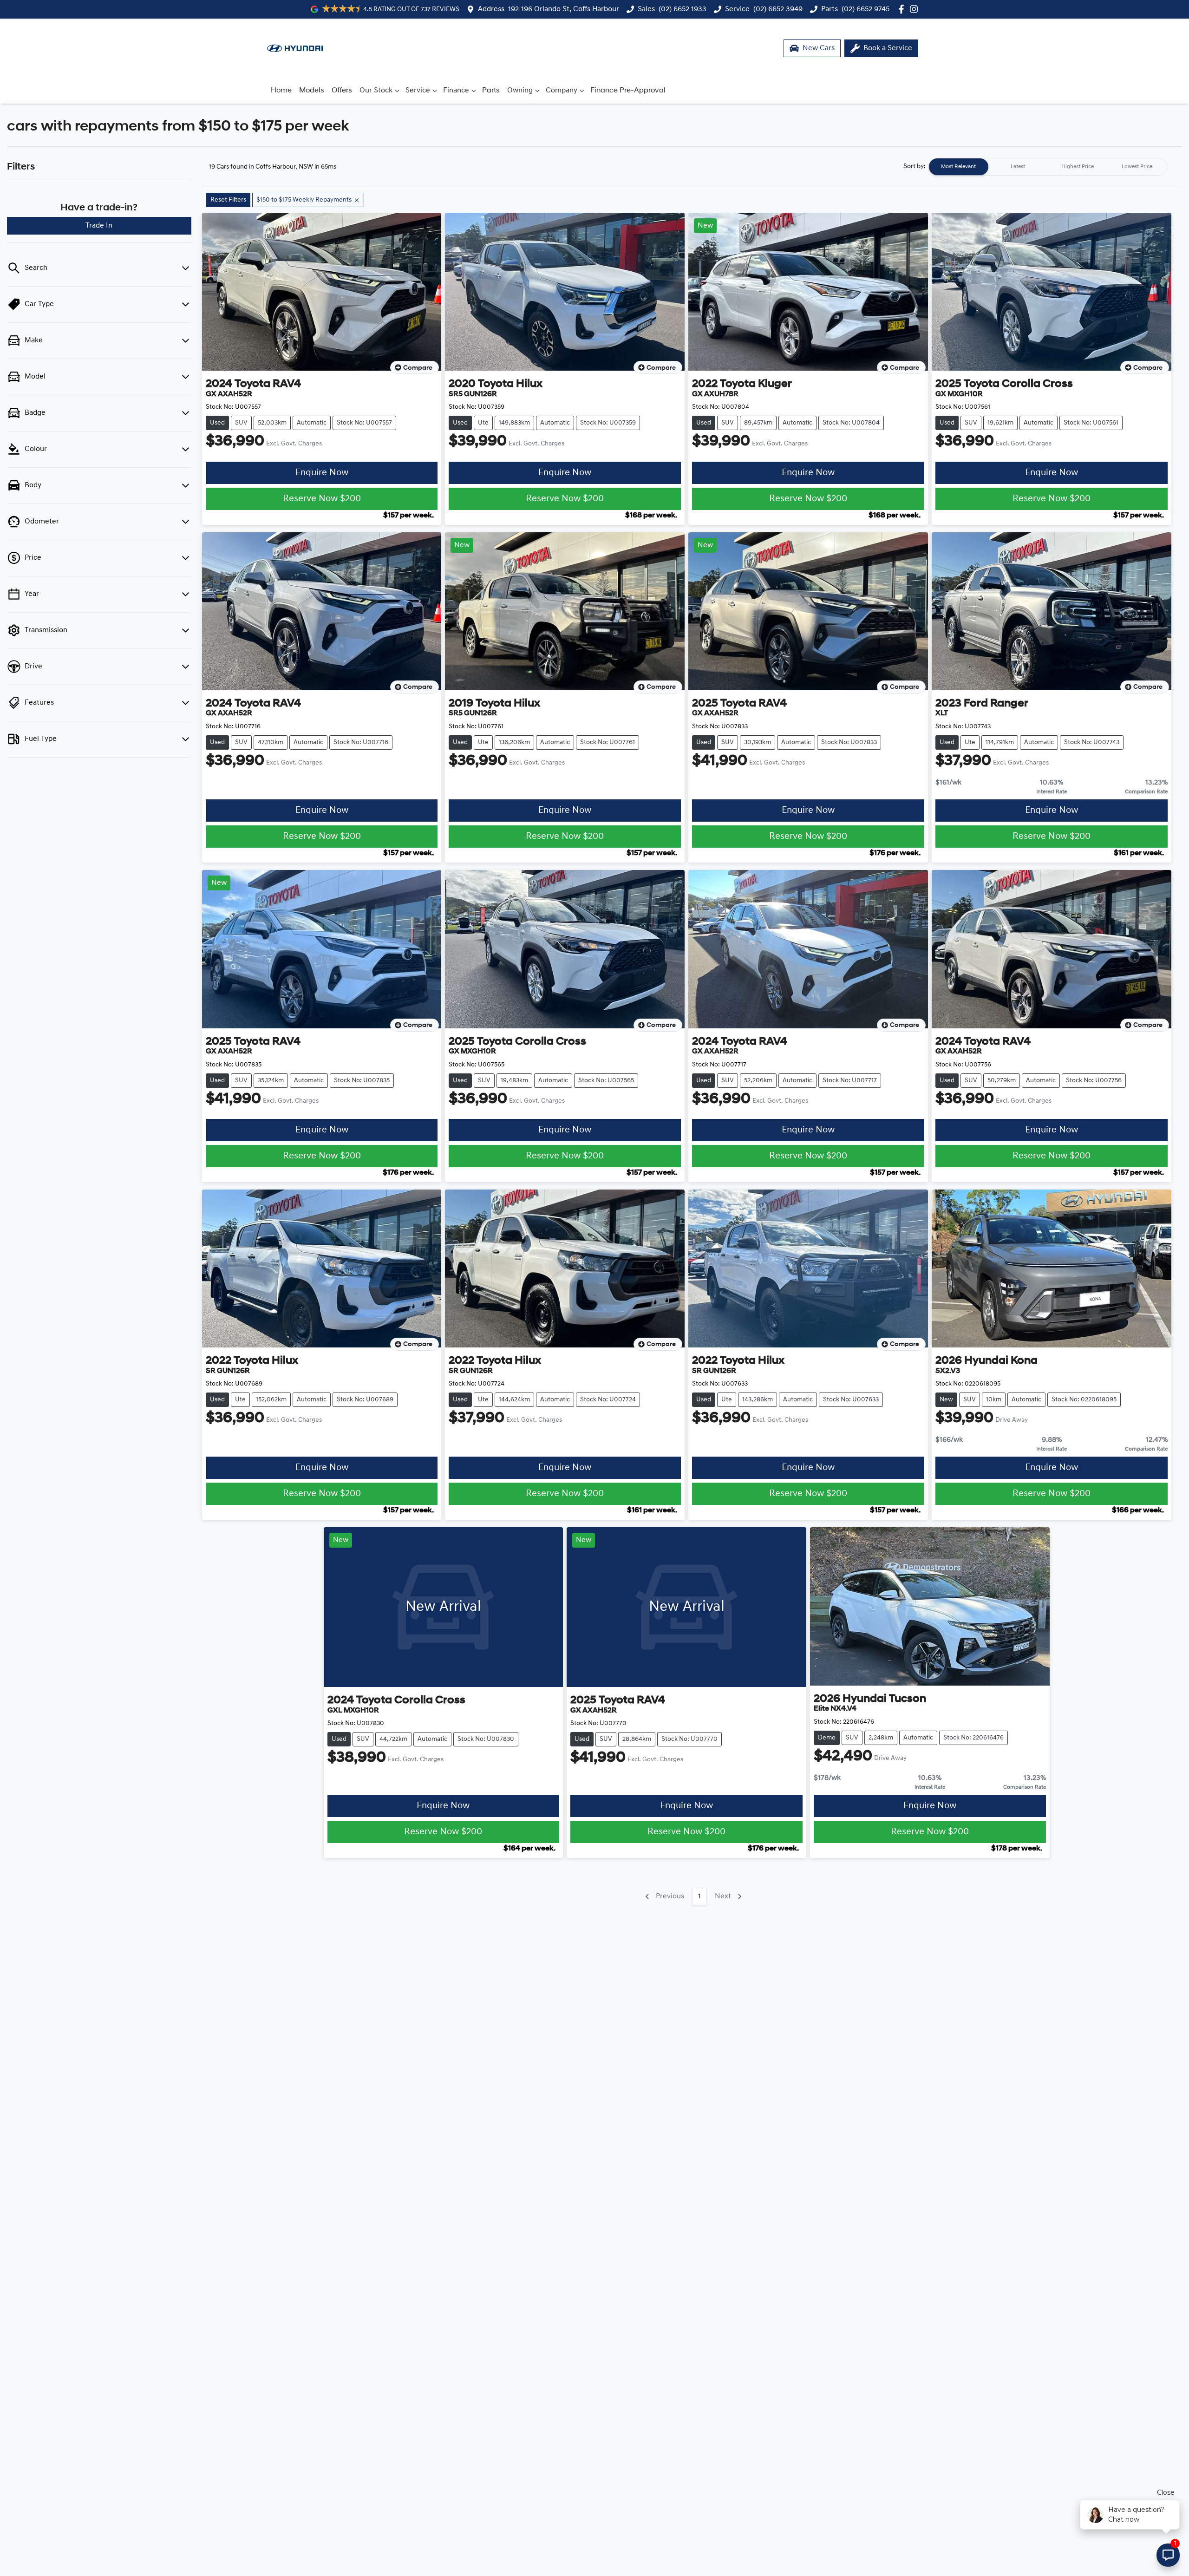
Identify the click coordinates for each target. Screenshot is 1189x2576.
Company (562, 91)
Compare (418, 368)
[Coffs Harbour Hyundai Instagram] (916, 9)
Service (418, 91)
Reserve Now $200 (322, 499)
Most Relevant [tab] (958, 167)
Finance (456, 91)
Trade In (99, 226)
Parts (491, 91)
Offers (342, 91)
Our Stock (376, 91)
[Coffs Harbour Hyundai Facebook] (903, 9)
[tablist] (1048, 167)
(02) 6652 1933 (683, 9)
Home (281, 91)
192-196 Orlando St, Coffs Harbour (564, 9)
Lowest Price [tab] (1137, 167)
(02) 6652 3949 (778, 9)
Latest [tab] (1018, 167)
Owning (520, 91)
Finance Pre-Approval (628, 91)
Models (312, 91)
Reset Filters (228, 200)
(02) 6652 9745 (866, 9)
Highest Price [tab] (1078, 167)
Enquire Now (322, 473)
